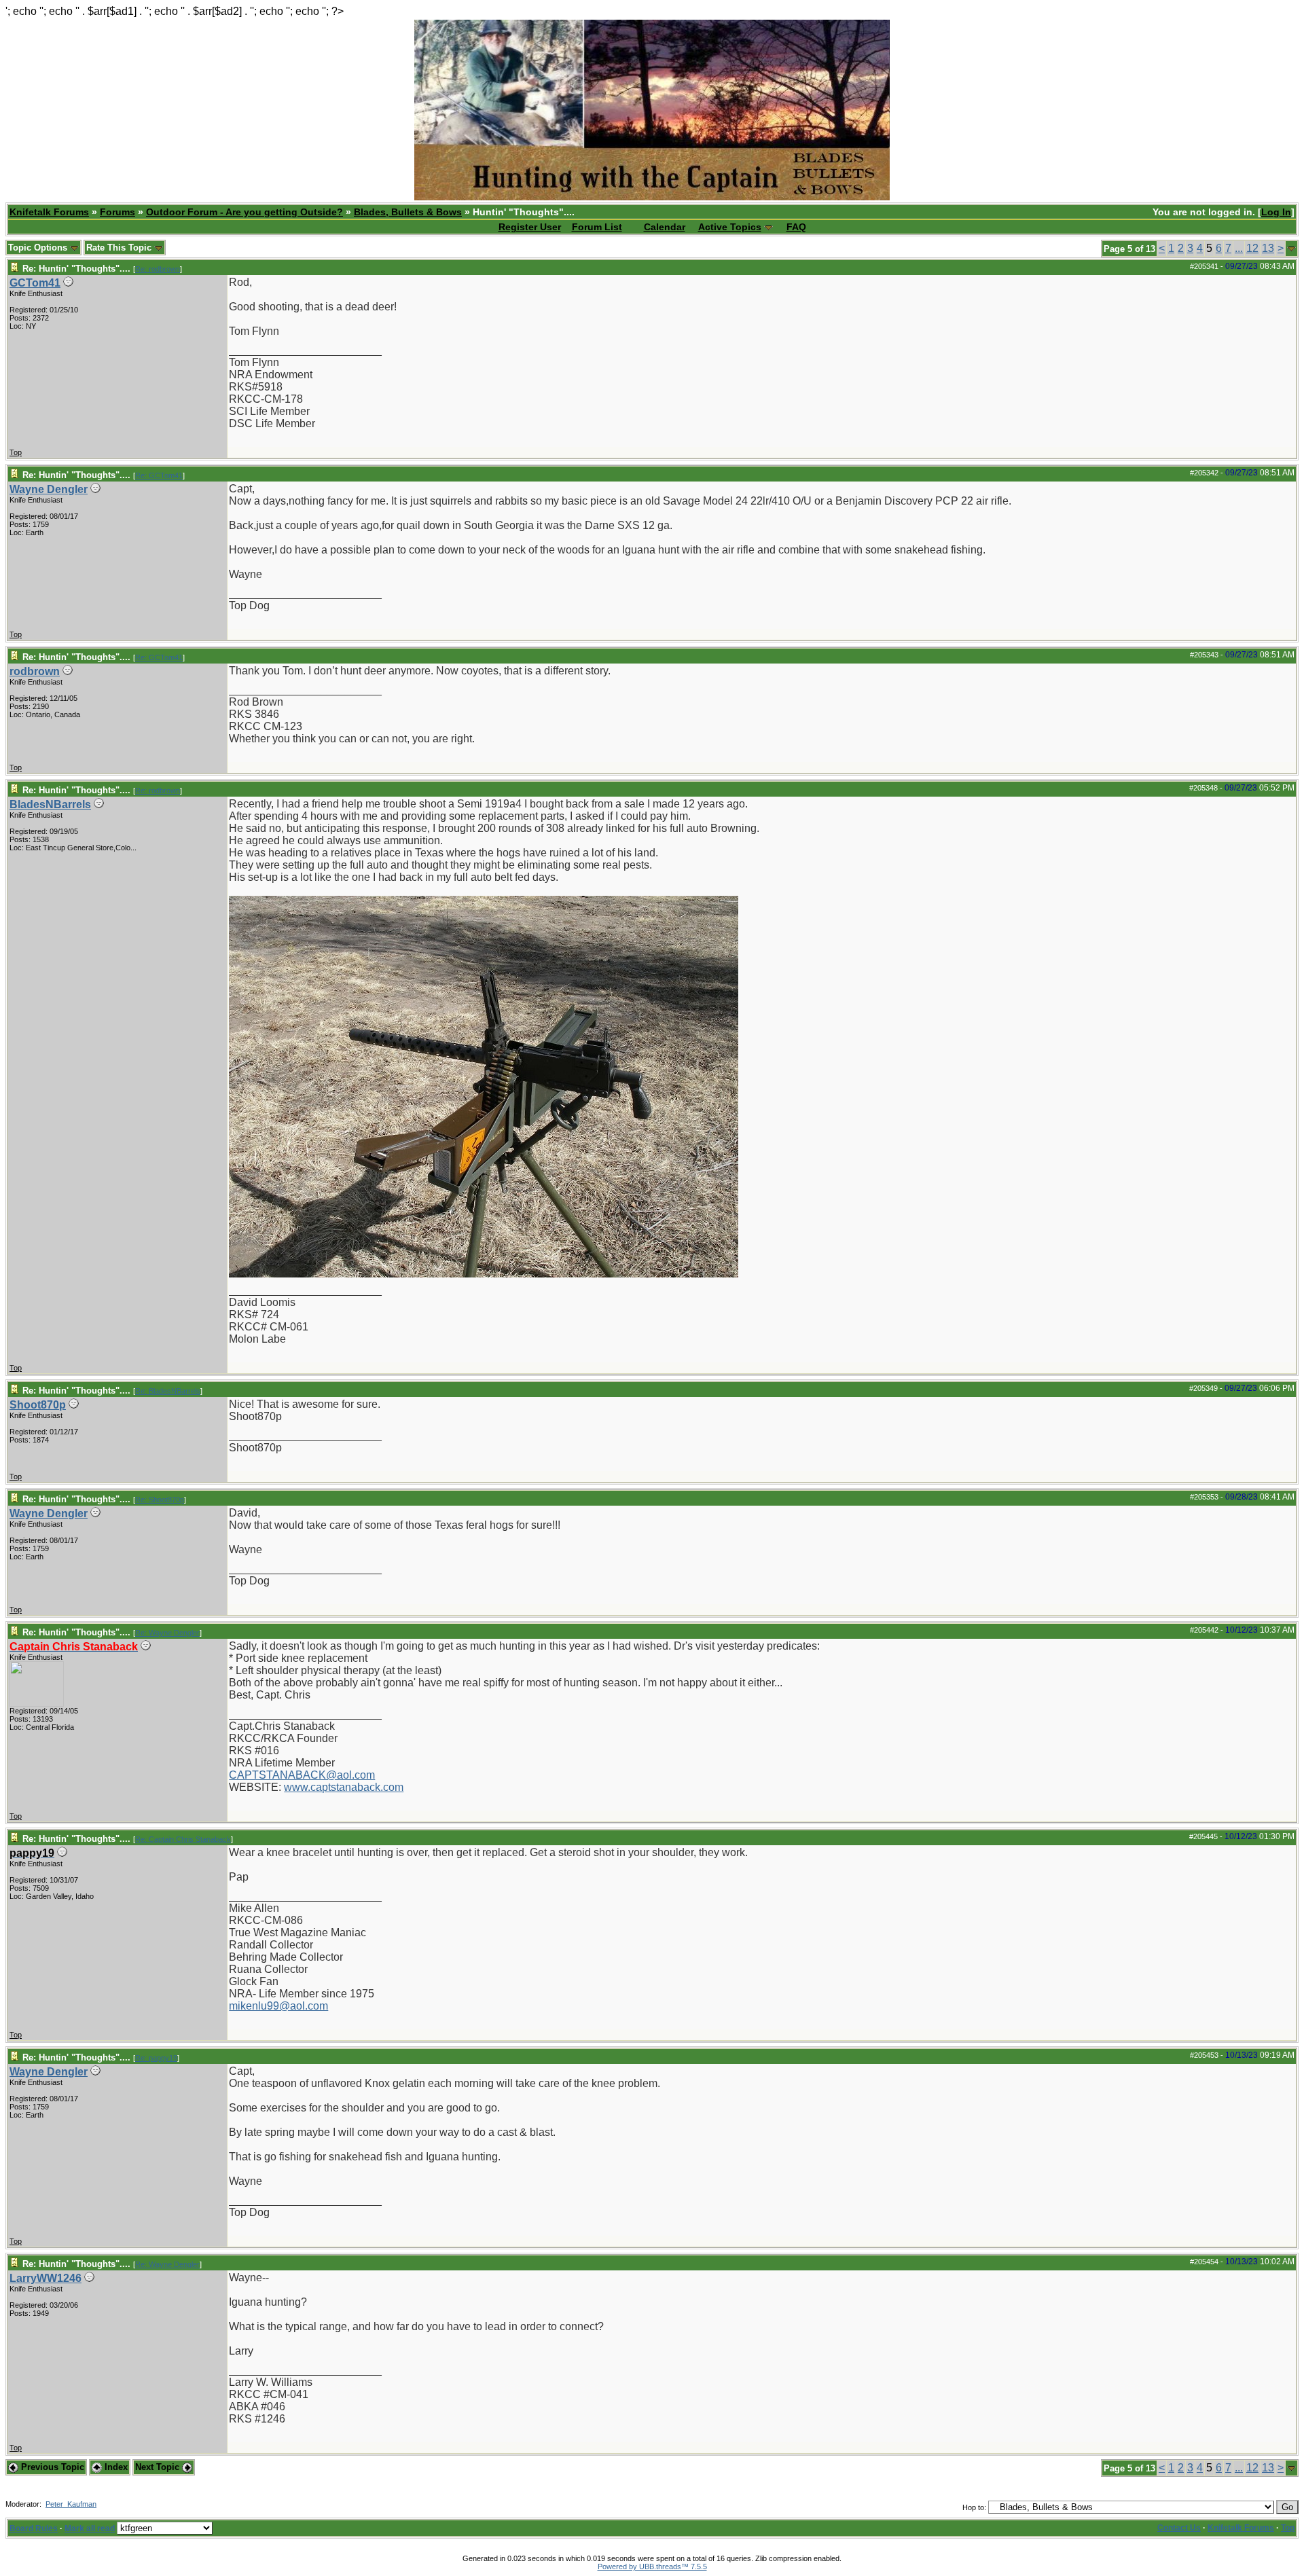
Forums (117, 212)
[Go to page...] (1291, 249)
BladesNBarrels (50, 804)
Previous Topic (51, 2467)
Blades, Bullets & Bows (408, 212)
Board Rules (34, 2528)
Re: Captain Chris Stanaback (183, 1839)
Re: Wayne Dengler (167, 1633)
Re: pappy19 (156, 2058)
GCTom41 (35, 283)
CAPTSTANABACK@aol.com (302, 1775)
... (1239, 248)
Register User (530, 227)
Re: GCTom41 (159, 475)
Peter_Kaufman (71, 2504)
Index (115, 2467)
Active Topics (730, 227)
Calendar (665, 227)
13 (1268, 248)
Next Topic (159, 2467)
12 (1252, 248)
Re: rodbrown (158, 269)
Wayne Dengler (49, 489)
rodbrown (35, 671)
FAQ (796, 227)
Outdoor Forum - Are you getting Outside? (244, 212)
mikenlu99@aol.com (278, 2006)
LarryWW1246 (46, 2278)
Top (16, 452)
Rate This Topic (120, 248)
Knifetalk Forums (49, 212)
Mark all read (90, 2528)
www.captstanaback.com (344, 1787)
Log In (1276, 212)
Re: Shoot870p (160, 1500)
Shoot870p (38, 1405)
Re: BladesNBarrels (168, 1391)
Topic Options (39, 248)
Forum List (597, 227)
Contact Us (1179, 2528)
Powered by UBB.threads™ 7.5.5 (652, 2566)
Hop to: (974, 2507)
